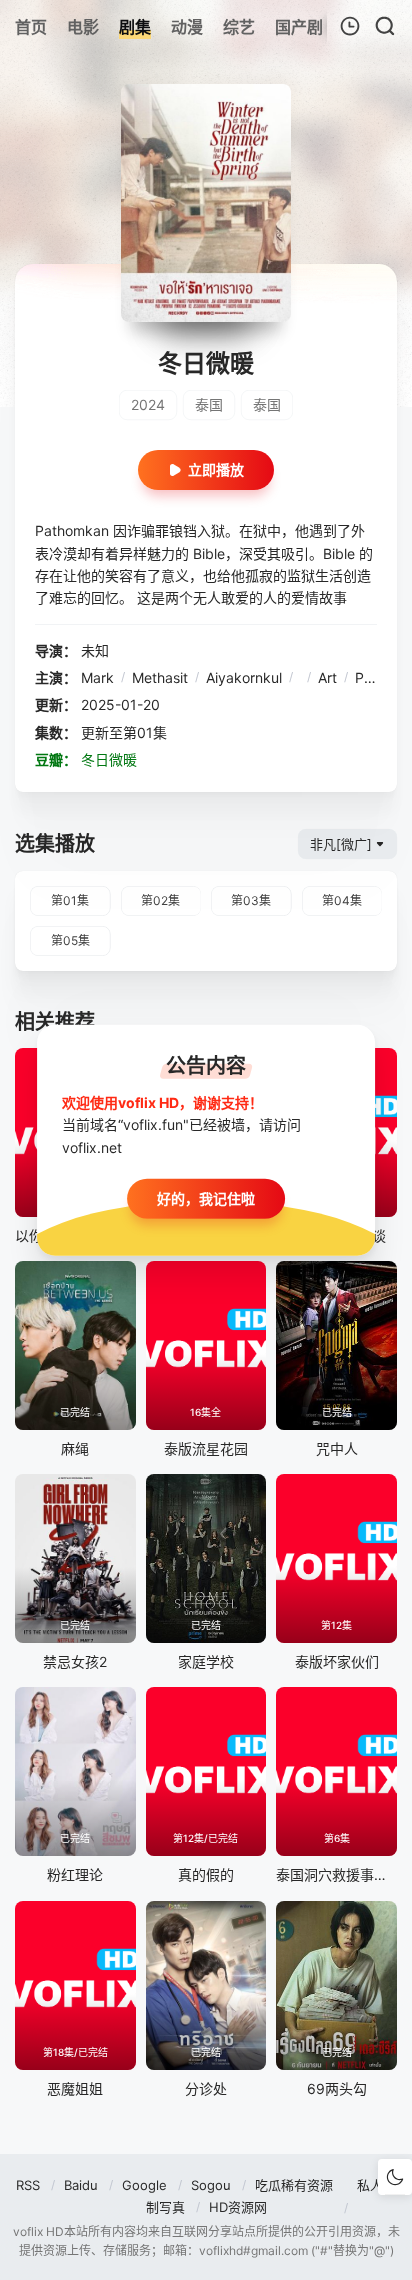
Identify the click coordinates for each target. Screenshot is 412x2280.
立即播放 (216, 469)
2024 (148, 404)
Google (144, 2185)
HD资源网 (238, 2207)
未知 (95, 650)
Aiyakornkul (244, 677)
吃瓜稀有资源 (294, 2185)
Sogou (211, 2185)
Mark (97, 677)
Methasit (160, 677)
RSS (28, 2185)
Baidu (81, 2185)
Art (327, 677)
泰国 (209, 404)
